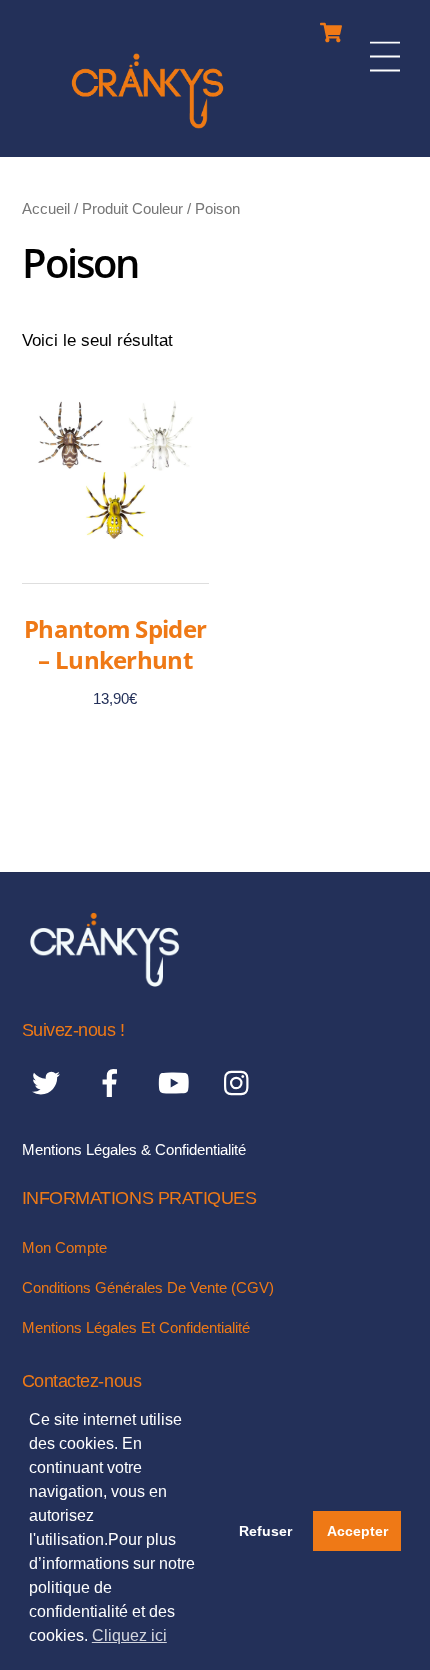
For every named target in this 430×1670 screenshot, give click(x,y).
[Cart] (331, 27)
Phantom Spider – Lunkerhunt (115, 644)
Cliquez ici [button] (129, 1635)
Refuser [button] (265, 1531)
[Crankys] (147, 131)
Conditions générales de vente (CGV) (148, 1287)
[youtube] (177, 1083)
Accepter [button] (357, 1531)
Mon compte (64, 1247)
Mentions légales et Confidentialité (136, 1327)
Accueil (46, 208)
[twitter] (49, 1083)
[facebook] (113, 1083)
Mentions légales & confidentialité (134, 1149)
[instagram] (241, 1083)
